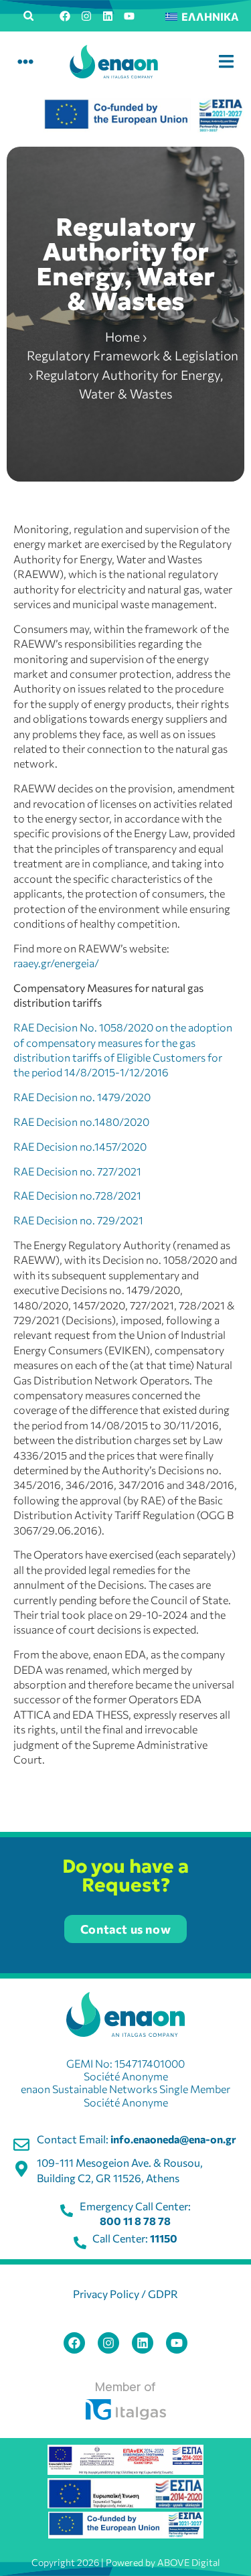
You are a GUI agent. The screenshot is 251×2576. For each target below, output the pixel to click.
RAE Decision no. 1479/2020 (82, 1097)
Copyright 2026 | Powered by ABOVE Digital (126, 2562)
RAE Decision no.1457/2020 (80, 1146)
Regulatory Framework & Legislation (133, 355)
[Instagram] (86, 16)
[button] (29, 16)
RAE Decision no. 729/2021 (78, 1220)
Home (122, 337)
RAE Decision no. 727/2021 (77, 1171)
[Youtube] (129, 16)
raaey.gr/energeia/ (56, 963)
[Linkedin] (108, 16)
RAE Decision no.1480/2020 (81, 1122)
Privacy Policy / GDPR (125, 2294)
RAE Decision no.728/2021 (77, 1195)
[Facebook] (65, 16)
